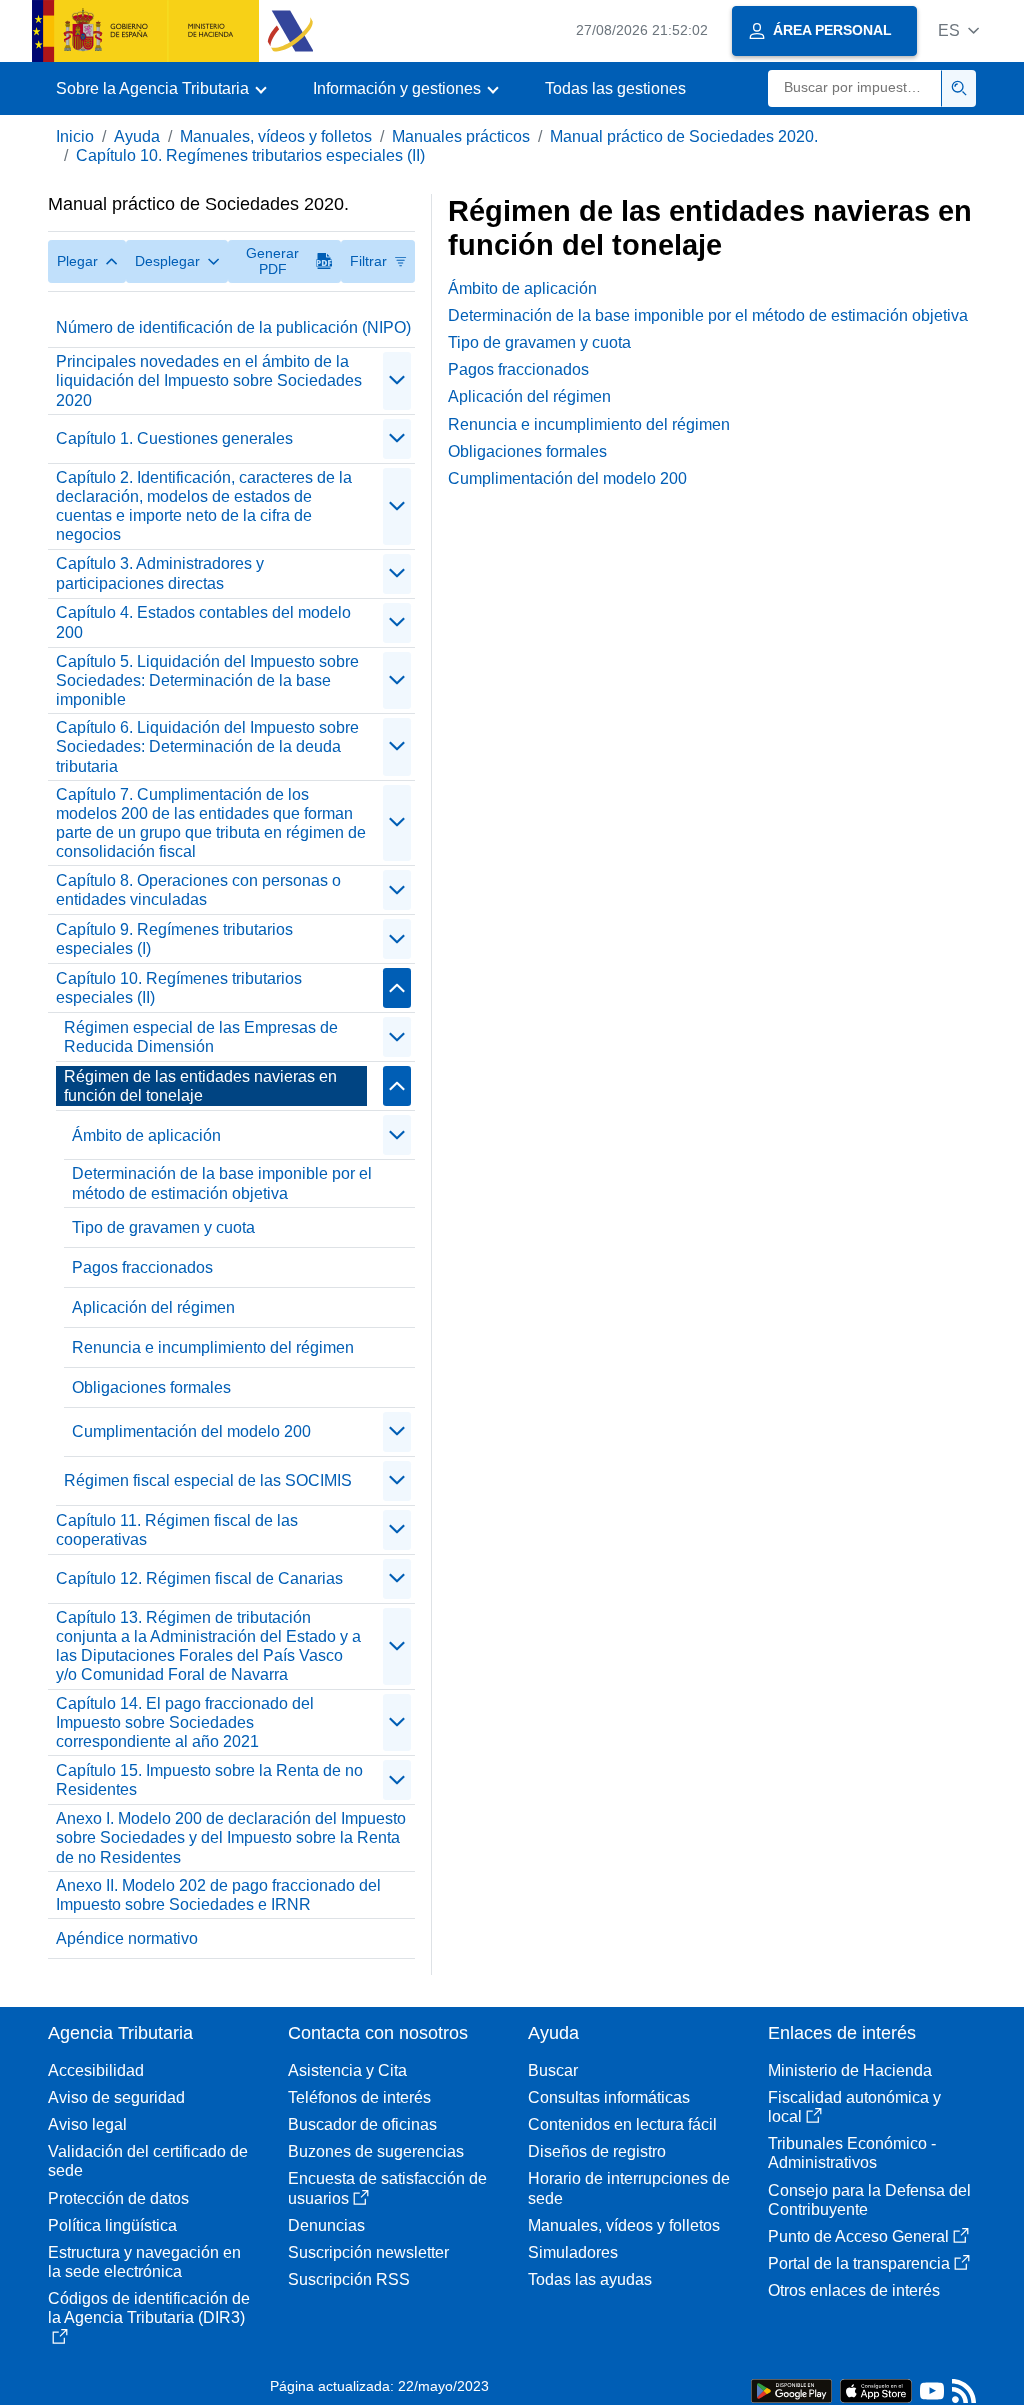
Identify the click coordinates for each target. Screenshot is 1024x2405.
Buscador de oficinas (362, 2124)
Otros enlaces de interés (854, 2290)
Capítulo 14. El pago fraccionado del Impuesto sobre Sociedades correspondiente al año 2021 (185, 1722)
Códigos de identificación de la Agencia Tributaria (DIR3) (149, 2308)
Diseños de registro (597, 2151)
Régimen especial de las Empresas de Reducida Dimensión (201, 1037)
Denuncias (326, 2225)
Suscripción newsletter (368, 2252)
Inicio (75, 136)
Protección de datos (118, 2198)
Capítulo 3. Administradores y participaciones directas (160, 573)
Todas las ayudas (590, 2279)
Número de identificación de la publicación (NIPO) (233, 327)
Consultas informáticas (609, 2097)
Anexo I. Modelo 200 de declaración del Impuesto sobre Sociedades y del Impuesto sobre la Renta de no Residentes (231, 1837)
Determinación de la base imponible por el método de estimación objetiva (222, 1183)
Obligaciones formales (151, 1387)
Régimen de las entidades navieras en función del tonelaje (200, 1086)
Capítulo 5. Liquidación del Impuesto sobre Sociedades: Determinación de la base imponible (207, 680)
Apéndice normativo (127, 1938)
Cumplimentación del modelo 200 (191, 1431)
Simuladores (573, 2252)
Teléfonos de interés (359, 2097)
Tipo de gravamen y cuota (163, 1227)
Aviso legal (87, 2124)
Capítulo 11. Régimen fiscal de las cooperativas (177, 1530)
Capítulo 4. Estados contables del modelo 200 (203, 622)
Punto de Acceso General (858, 2236)
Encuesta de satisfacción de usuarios (387, 2188)
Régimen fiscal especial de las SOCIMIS (208, 1480)
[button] (958, 30)
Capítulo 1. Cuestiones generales (174, 438)
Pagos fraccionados (142, 1267)
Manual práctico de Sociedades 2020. (684, 136)
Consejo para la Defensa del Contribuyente (869, 2200)
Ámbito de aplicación (146, 1135)
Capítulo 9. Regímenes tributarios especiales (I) (174, 939)
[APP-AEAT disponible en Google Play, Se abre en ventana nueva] (791, 2389)
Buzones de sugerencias (376, 2151)
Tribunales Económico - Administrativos (852, 2153)
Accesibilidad (96, 2070)
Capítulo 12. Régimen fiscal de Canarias (199, 1578)
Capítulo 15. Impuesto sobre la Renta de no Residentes (209, 1780)
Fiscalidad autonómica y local (854, 2107)
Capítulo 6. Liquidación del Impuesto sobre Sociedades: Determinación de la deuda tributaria (207, 746)
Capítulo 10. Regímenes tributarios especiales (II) (250, 155)
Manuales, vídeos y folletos (276, 136)
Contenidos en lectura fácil (622, 2124)
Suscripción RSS (349, 2279)
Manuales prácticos (461, 136)
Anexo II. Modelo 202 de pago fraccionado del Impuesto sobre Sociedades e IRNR (218, 1895)
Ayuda (137, 136)
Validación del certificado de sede (148, 2161)
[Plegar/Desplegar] (397, 381)
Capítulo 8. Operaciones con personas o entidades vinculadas (198, 890)
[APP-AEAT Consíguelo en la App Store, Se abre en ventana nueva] (876, 2389)
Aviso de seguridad (116, 2097)
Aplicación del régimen (153, 1307)
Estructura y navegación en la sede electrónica (144, 2262)
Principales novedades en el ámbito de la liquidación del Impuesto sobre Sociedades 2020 (209, 380)
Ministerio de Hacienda (850, 2070)
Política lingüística (112, 2225)
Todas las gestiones (615, 88)
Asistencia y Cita (347, 2070)
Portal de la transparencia (859, 2263)
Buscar (553, 2070)
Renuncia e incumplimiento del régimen (213, 1347)
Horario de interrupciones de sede (629, 2188)
